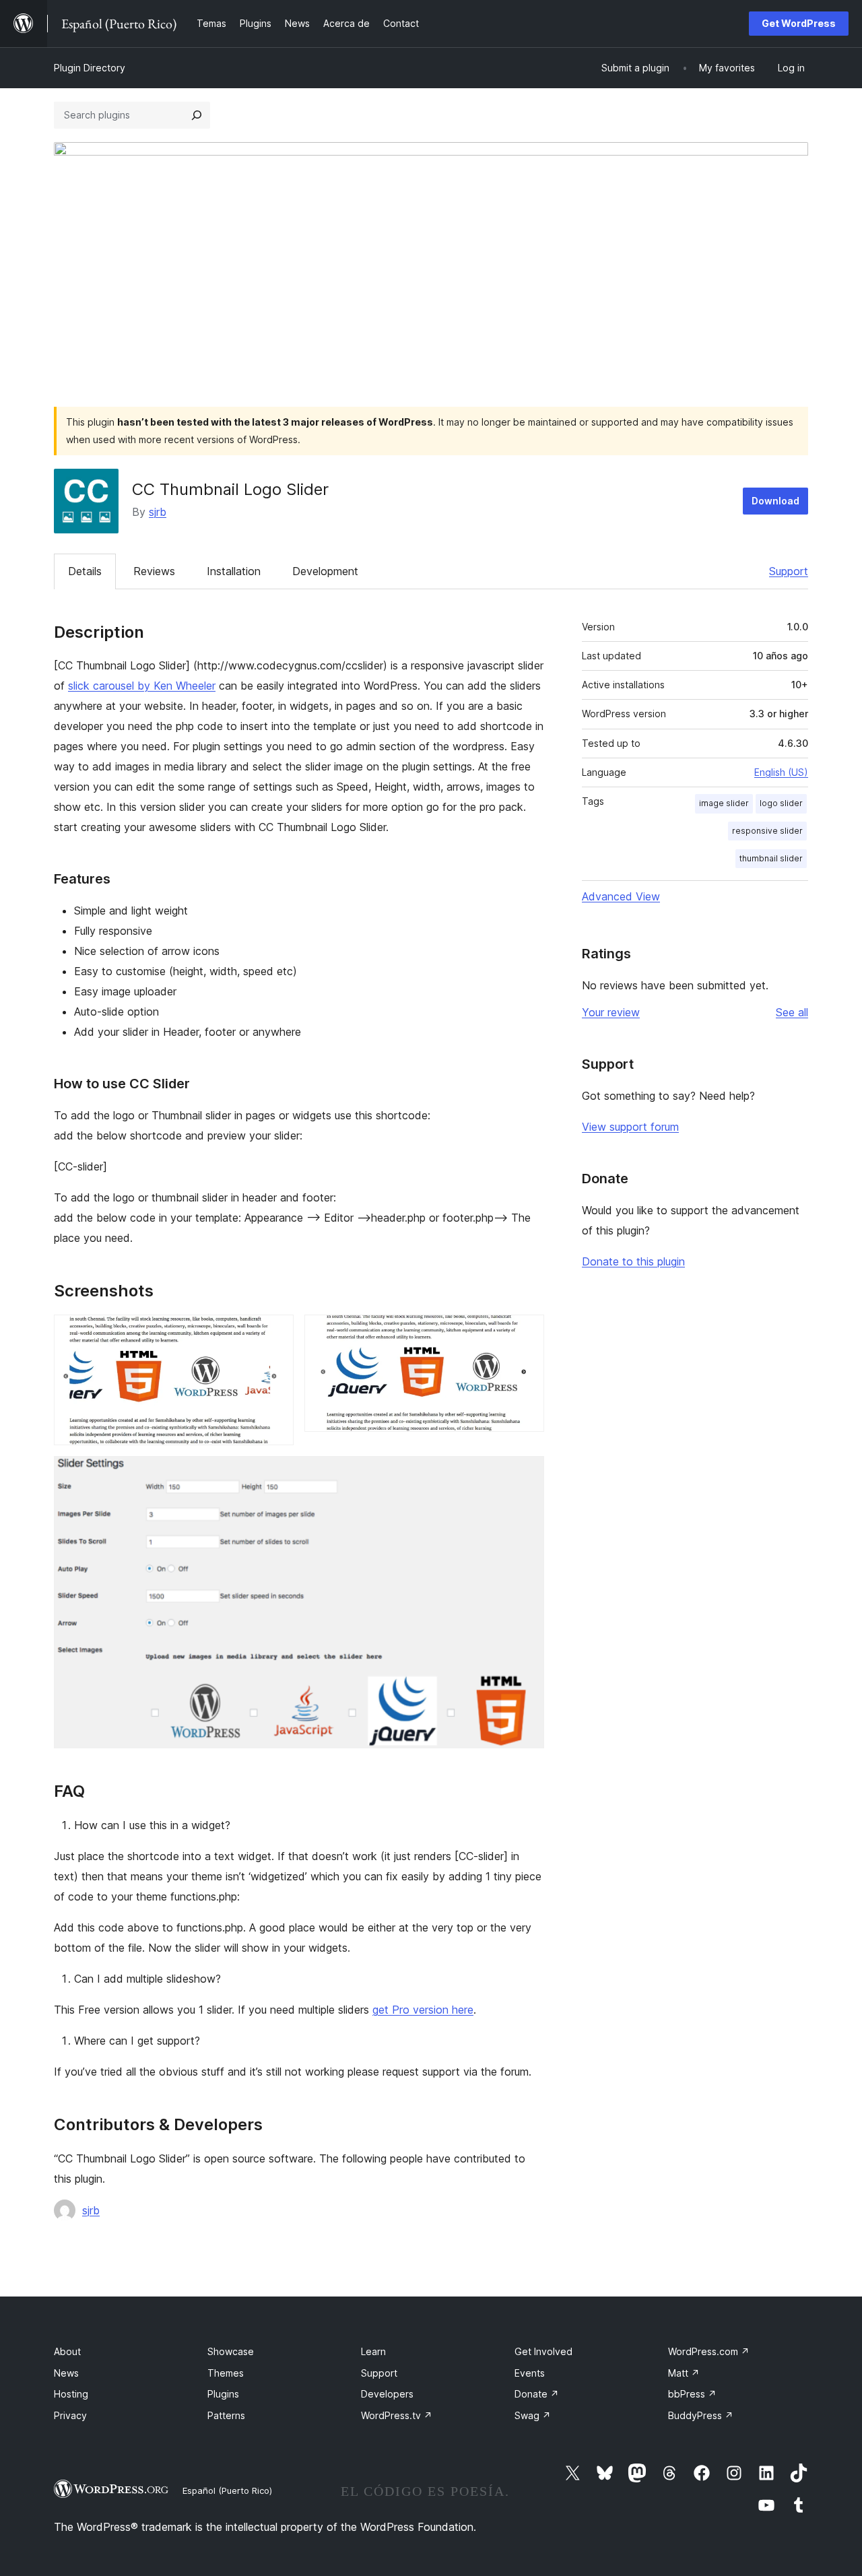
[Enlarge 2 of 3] (526, 1333)
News (66, 2373)
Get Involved (543, 2351)
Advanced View (621, 896)
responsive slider (767, 831)
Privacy (70, 2415)
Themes (226, 2373)
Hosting (71, 2394)
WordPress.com (709, 2351)
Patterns (226, 2415)
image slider (724, 803)
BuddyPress (701, 2415)
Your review (611, 1012)
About (67, 2351)
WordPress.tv (397, 2415)
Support (789, 571)
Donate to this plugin (633, 1261)
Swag (533, 2415)
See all (792, 1012)
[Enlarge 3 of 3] (526, 1474)
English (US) (781, 772)
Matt (684, 2373)
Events (530, 2373)
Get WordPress (799, 23)
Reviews (154, 571)
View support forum (630, 1127)
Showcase (231, 2351)
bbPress (692, 2394)
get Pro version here (423, 2010)
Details (85, 571)
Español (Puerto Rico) (227, 2490)
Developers (387, 2394)
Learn (373, 2351)
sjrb (158, 512)
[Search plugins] (197, 115)
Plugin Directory (90, 68)
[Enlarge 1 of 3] (275, 1333)
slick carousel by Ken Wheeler (142, 686)
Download (775, 501)
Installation (234, 571)
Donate (537, 2394)
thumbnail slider (771, 858)
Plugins (223, 2394)
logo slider (781, 803)
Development (325, 571)
